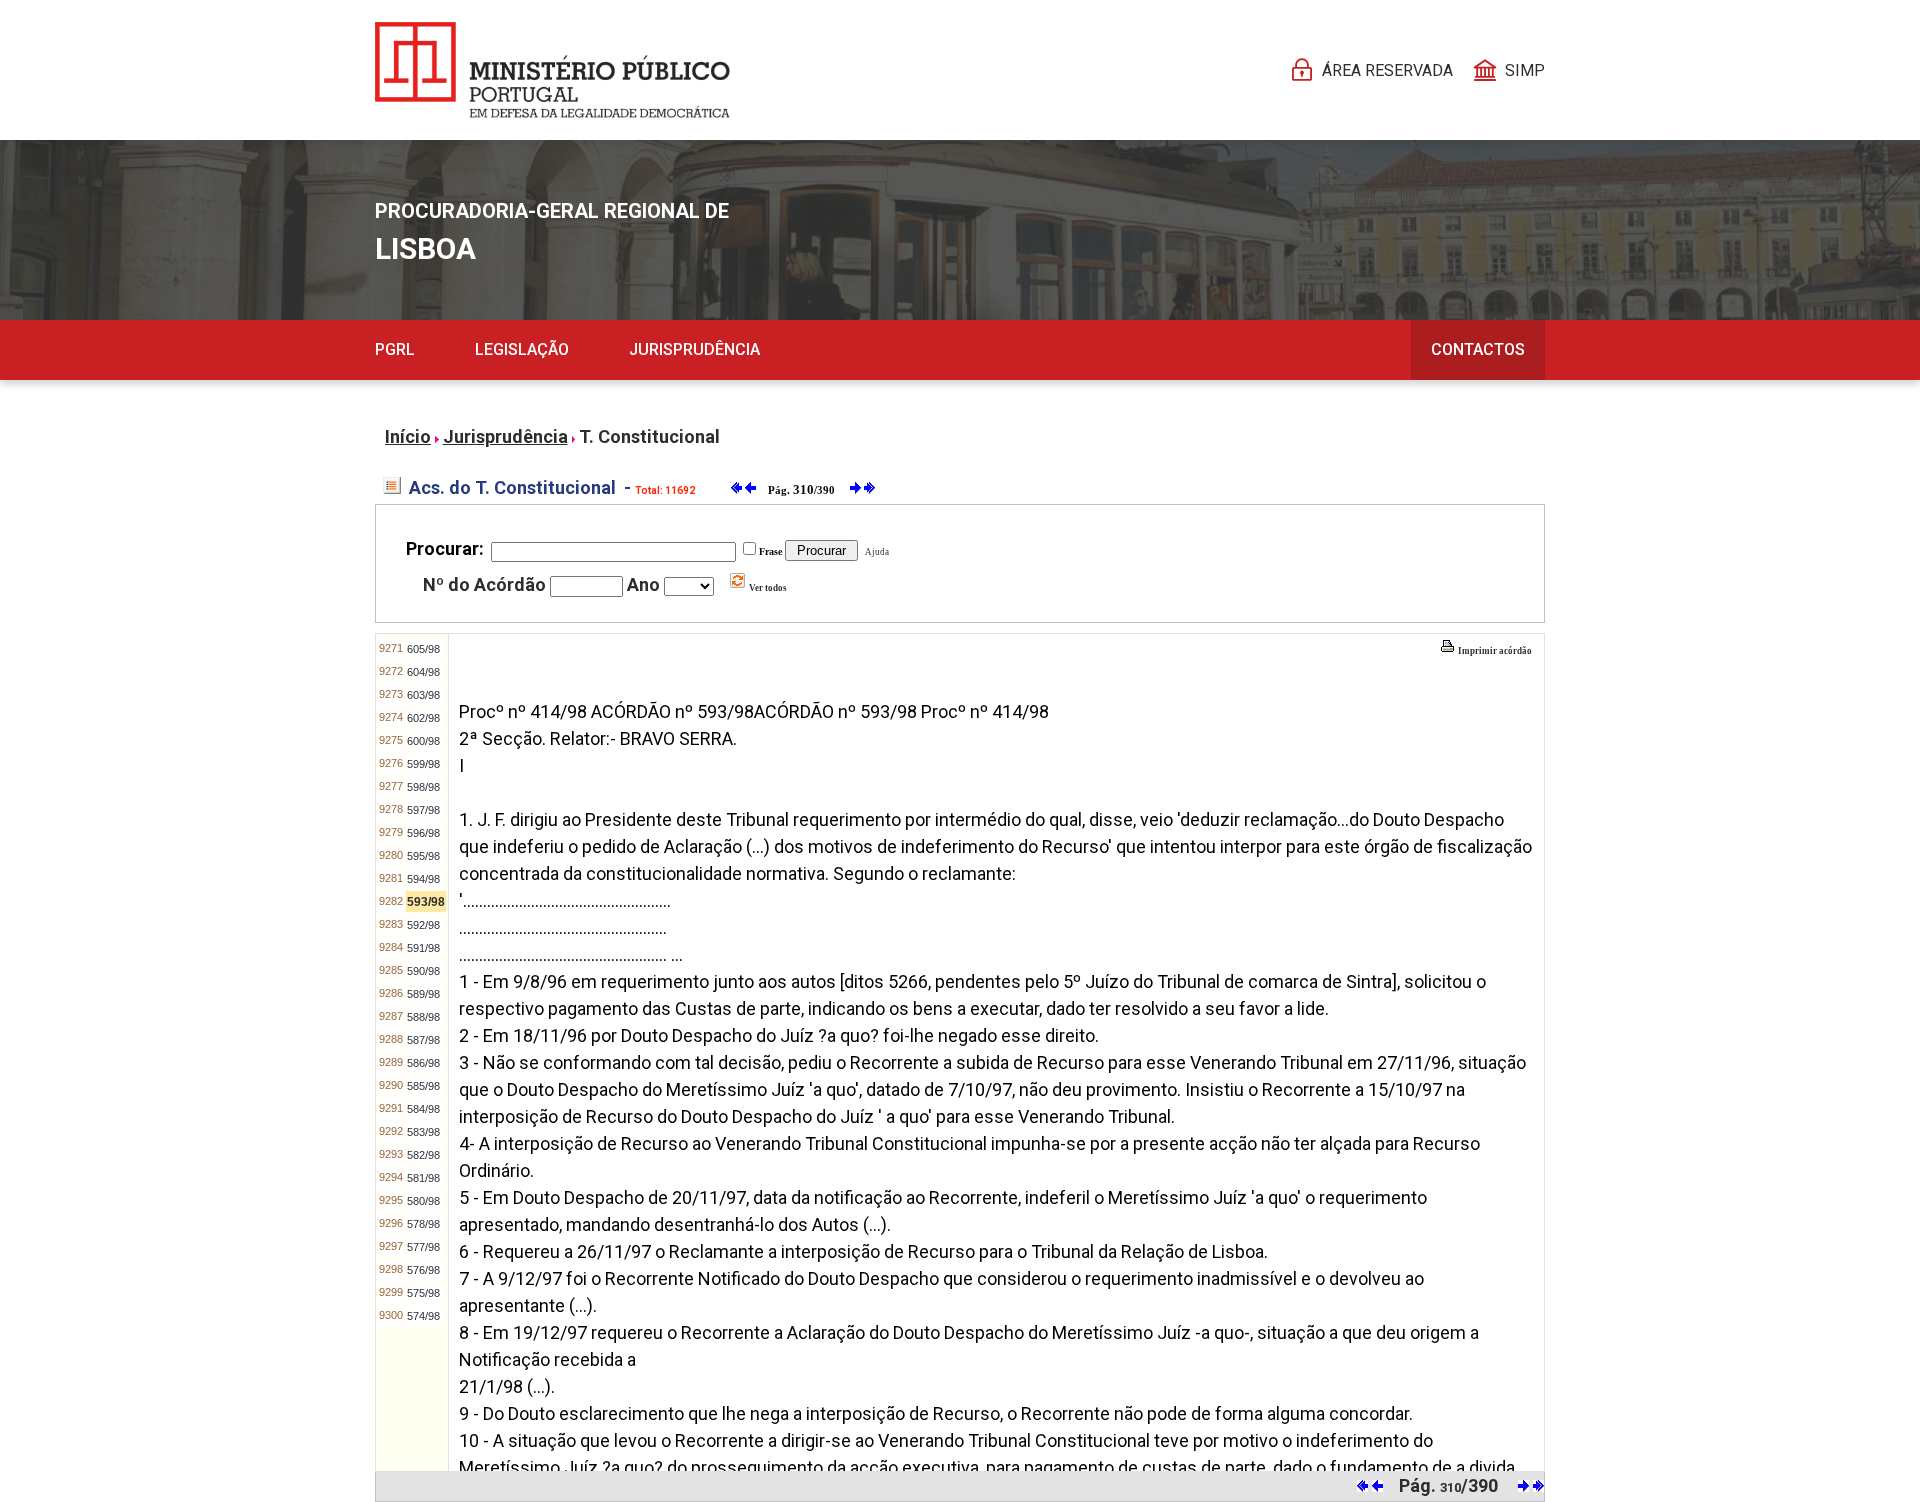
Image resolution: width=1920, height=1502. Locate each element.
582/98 (423, 1155)
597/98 (423, 810)
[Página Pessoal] (552, 70)
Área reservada (1387, 70)
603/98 (423, 695)
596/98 (423, 833)
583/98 (423, 1132)
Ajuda (875, 552)
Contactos (1478, 349)
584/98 (423, 1109)
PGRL (395, 349)
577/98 (423, 1247)
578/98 (423, 1224)
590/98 (423, 971)
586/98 (423, 1063)
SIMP (1525, 70)
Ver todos (767, 588)
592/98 (423, 925)
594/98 (423, 879)
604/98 (423, 672)
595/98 (423, 856)
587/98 (423, 1040)
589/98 (423, 994)
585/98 (423, 1086)
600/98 (423, 741)
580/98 (423, 1201)
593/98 (426, 902)
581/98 (423, 1178)
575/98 (423, 1293)
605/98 (423, 649)
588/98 (423, 1017)
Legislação (522, 349)
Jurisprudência (694, 349)
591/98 (423, 948)
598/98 (423, 787)
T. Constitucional (649, 436)
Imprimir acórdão (1494, 651)
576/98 (423, 1270)
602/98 (423, 718)
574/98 (423, 1316)
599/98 (423, 764)
